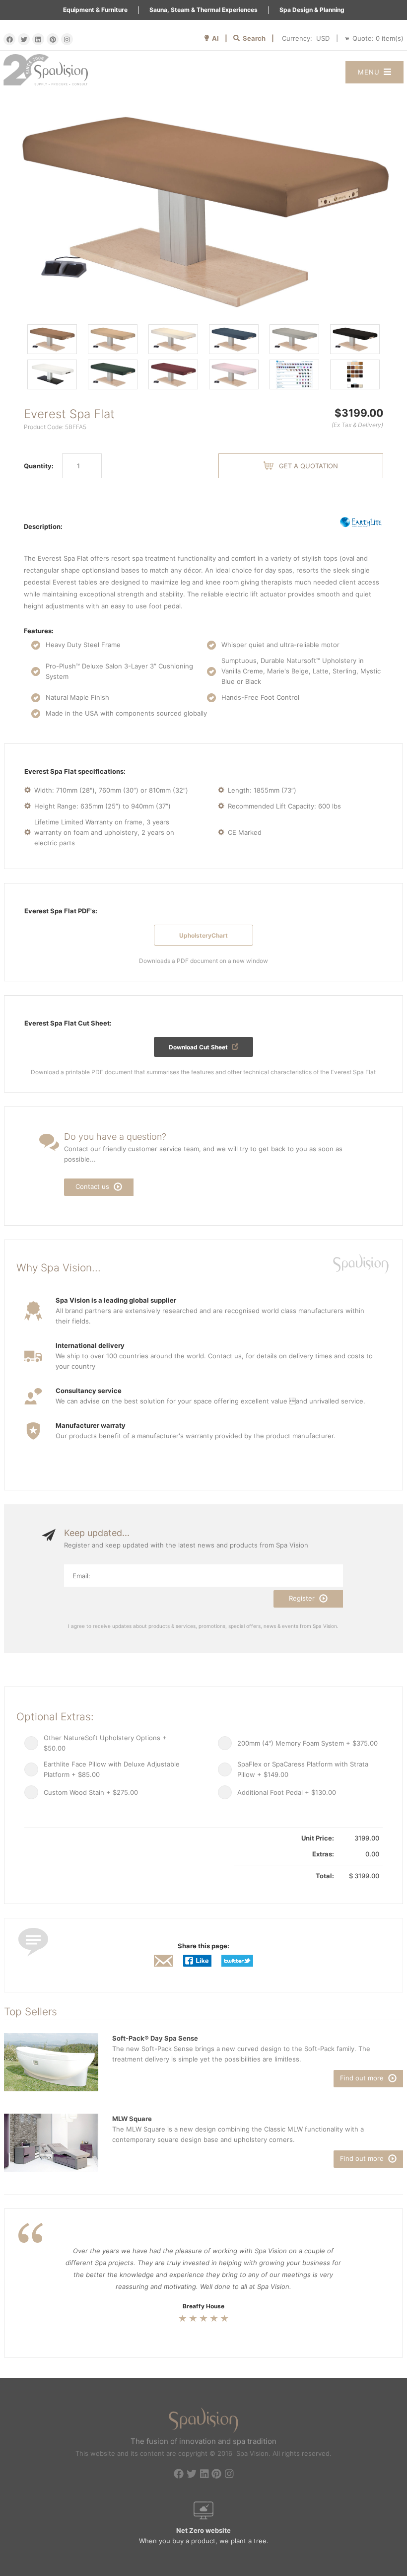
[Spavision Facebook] (9, 39)
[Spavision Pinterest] (53, 39)
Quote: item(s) (378, 38)
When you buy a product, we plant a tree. (204, 2536)
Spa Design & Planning (312, 10)
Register (303, 1598)
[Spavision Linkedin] (38, 39)
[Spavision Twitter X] (24, 39)
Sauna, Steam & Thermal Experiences (203, 10)
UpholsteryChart (203, 935)
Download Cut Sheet (199, 1047)
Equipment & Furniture (95, 10)
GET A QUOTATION (308, 466)
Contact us (93, 1186)
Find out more (363, 2078)
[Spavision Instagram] (67, 39)
